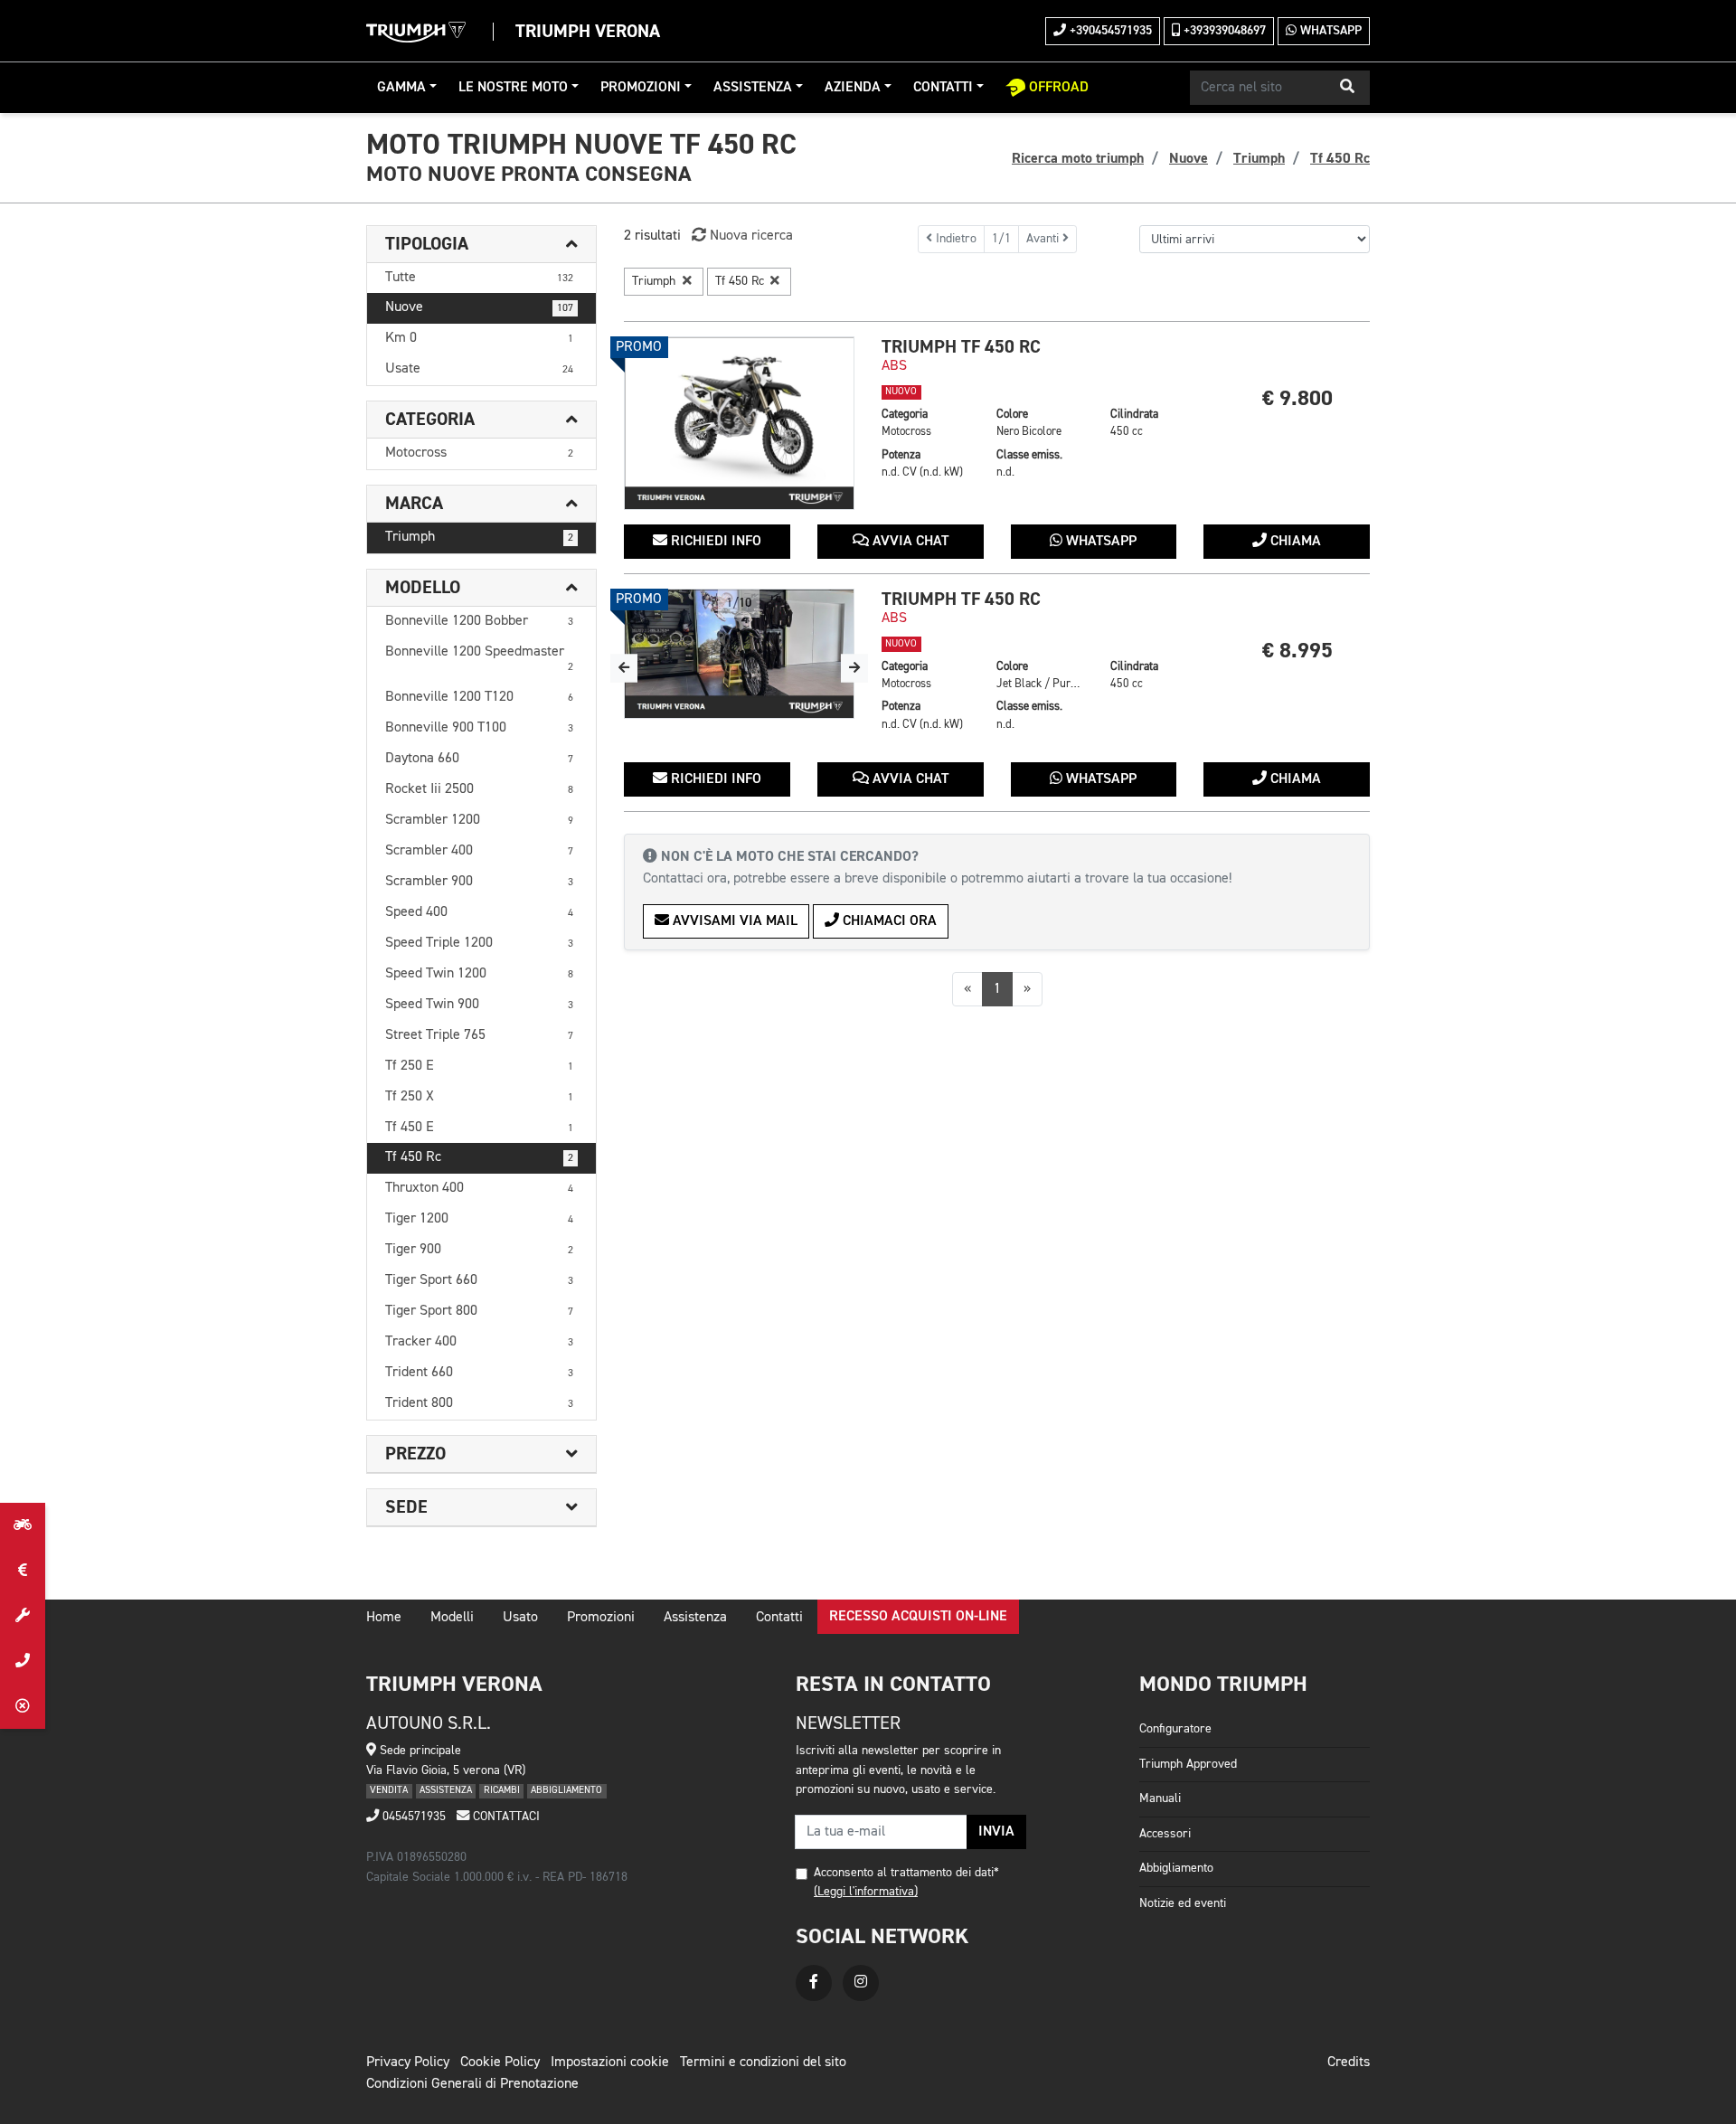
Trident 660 (479, 1373)
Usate (479, 369)
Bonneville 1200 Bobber (479, 621)
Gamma (401, 88)
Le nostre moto (513, 88)
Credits (1349, 2063)
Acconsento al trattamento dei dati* (906, 1873)
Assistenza (753, 88)
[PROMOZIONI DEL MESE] (23, 1571)
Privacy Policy (408, 2063)
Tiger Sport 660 (479, 1280)
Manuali (1160, 1798)
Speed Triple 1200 (479, 943)
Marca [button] (414, 504)
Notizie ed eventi (1183, 1903)
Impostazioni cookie (610, 2063)
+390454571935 (1109, 31)
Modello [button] (423, 588)
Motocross (479, 453)
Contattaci (505, 1817)
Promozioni (641, 88)
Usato (520, 1618)
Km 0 (479, 338)
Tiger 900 (479, 1250)
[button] (1347, 88)
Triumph (479, 537)
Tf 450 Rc (479, 1157)
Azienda (853, 88)
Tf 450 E (479, 1128)
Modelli (452, 1618)
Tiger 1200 (479, 1219)
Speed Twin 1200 (479, 974)
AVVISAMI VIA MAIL (733, 921)
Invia (996, 1832)
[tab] (481, 245)
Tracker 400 (479, 1342)
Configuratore (1175, 1729)
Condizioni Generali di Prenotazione (472, 2084)
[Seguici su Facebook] (814, 1983)
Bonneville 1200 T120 (479, 697)
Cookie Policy (500, 2063)
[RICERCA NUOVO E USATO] (23, 1525)
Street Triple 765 (479, 1035)
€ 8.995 (1297, 651)
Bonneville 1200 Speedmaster (479, 659)
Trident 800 (479, 1403)
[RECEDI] (23, 1706)
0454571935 (412, 1817)
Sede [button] (406, 1507)
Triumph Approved (1188, 1764)
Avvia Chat (909, 542)
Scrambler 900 (479, 882)
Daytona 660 (479, 759)
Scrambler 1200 (479, 820)
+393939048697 (1223, 31)
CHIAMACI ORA (888, 921)
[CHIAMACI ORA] (23, 1661)
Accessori (1165, 1834)
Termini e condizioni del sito (763, 2063)
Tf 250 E (479, 1066)
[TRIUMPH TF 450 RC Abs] (739, 423)
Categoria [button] (430, 420)
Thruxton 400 (479, 1188)
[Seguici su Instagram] (861, 1983)
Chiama (1294, 542)
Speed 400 (479, 912)
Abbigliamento (1176, 1868)
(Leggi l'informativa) (866, 1892)
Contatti (943, 88)
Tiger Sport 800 (479, 1311)
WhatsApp (1329, 31)
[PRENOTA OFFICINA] (23, 1616)
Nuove (479, 307)
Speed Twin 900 (479, 1005)
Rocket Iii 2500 (479, 789)
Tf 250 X (479, 1097)
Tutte (479, 278)
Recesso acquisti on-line (918, 1617)
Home (384, 1618)
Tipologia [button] (427, 244)
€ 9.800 (1297, 398)
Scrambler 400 (479, 851)
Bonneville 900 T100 (479, 728)
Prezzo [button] (415, 1454)
